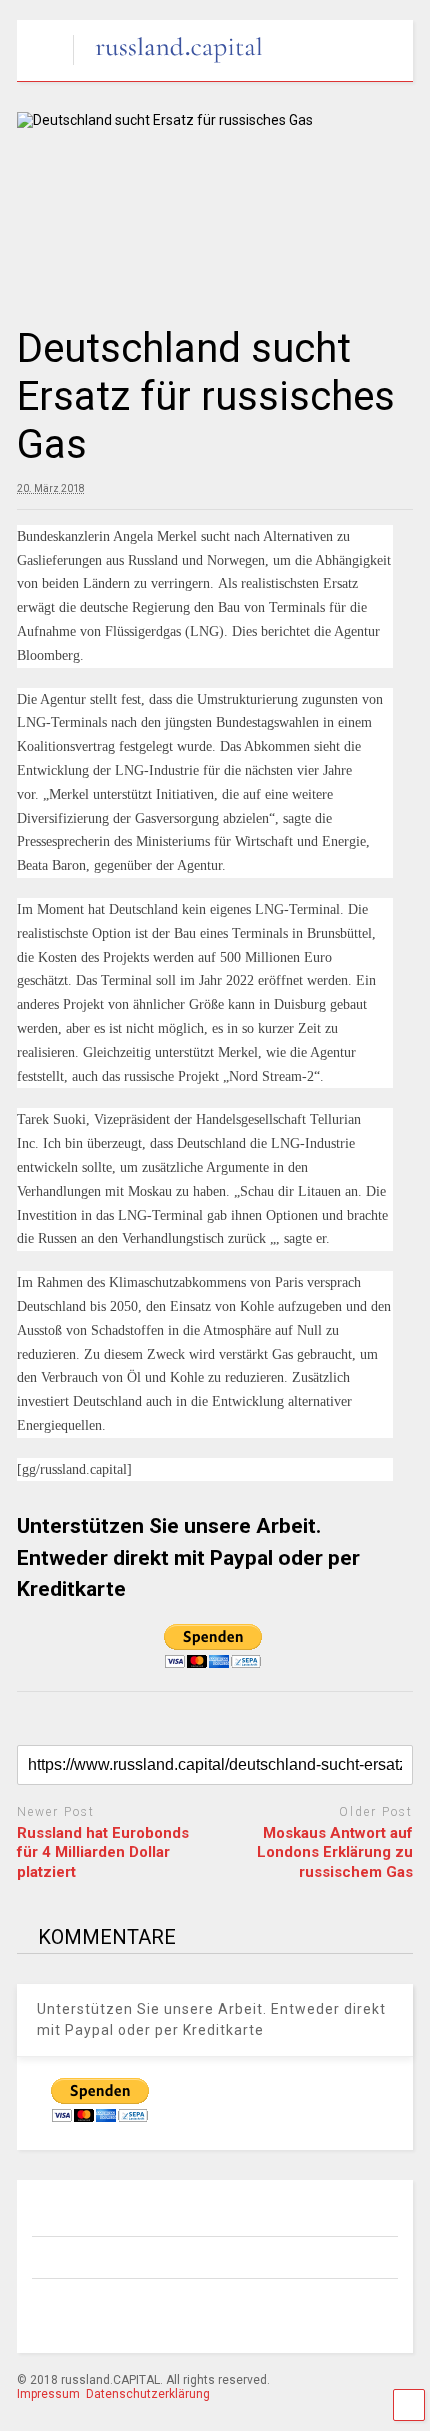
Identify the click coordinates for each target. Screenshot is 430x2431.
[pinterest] (162, 2311)
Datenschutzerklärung (148, 2394)
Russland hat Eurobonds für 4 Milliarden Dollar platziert (103, 1852)
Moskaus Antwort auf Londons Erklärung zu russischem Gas (335, 1852)
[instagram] (116, 2311)
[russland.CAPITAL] (168, 66)
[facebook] (70, 2311)
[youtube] (254, 2311)
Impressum (48, 2394)
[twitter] (208, 2311)
